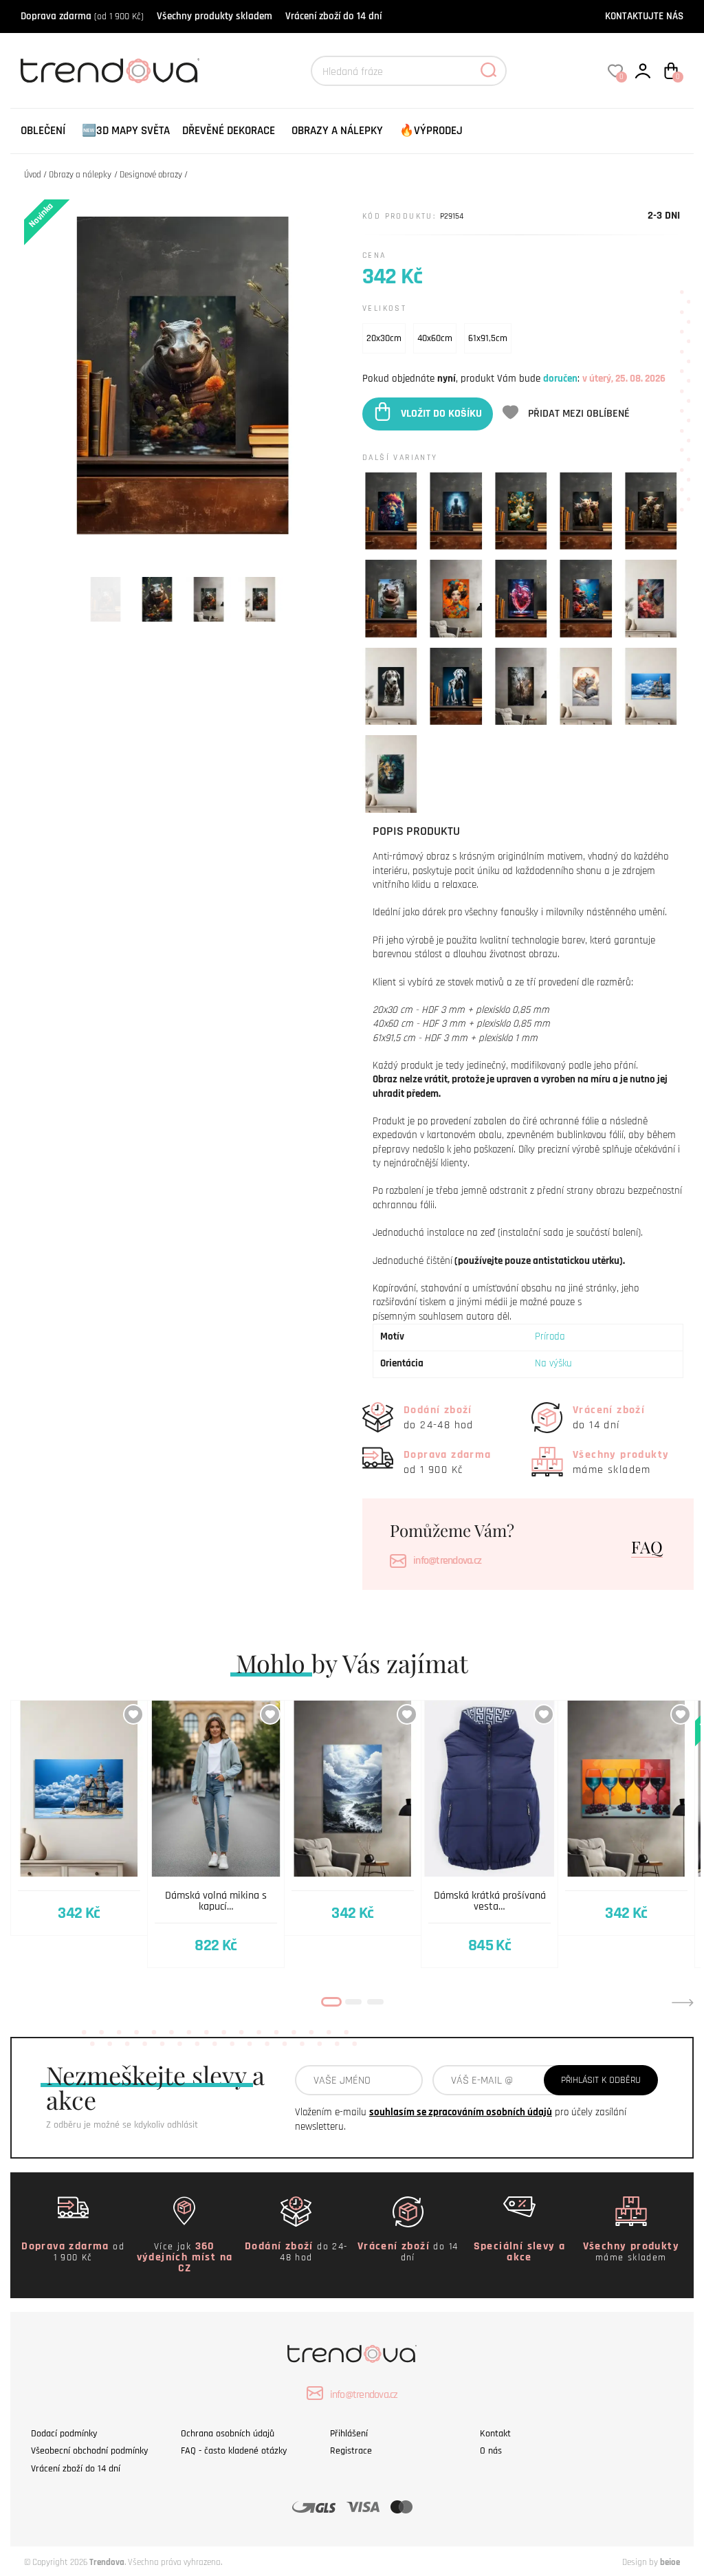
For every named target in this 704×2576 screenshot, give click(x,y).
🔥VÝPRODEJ (431, 131)
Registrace (351, 2451)
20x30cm (384, 338)
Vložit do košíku (441, 414)
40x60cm (435, 338)
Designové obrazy (151, 175)
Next (683, 2002)
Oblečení (43, 131)
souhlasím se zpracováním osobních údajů (461, 2112)
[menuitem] (43, 131)
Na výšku (553, 1363)
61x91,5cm (488, 338)
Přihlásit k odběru (601, 2080)
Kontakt (495, 2434)
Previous (21, 2002)
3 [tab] (375, 2002)
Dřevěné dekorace (229, 131)
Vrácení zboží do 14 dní (333, 16)
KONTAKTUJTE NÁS (644, 16)
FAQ (647, 1547)
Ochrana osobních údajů (228, 2434)
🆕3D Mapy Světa (126, 131)
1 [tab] (331, 2002)
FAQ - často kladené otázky (234, 2451)
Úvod (33, 175)
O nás (491, 2451)
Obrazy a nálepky (337, 131)
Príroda (550, 1336)
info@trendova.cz (447, 1561)
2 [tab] (353, 2002)
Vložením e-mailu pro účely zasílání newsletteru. (461, 2119)
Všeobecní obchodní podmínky (89, 2451)
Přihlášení (349, 2434)
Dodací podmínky (64, 2434)
